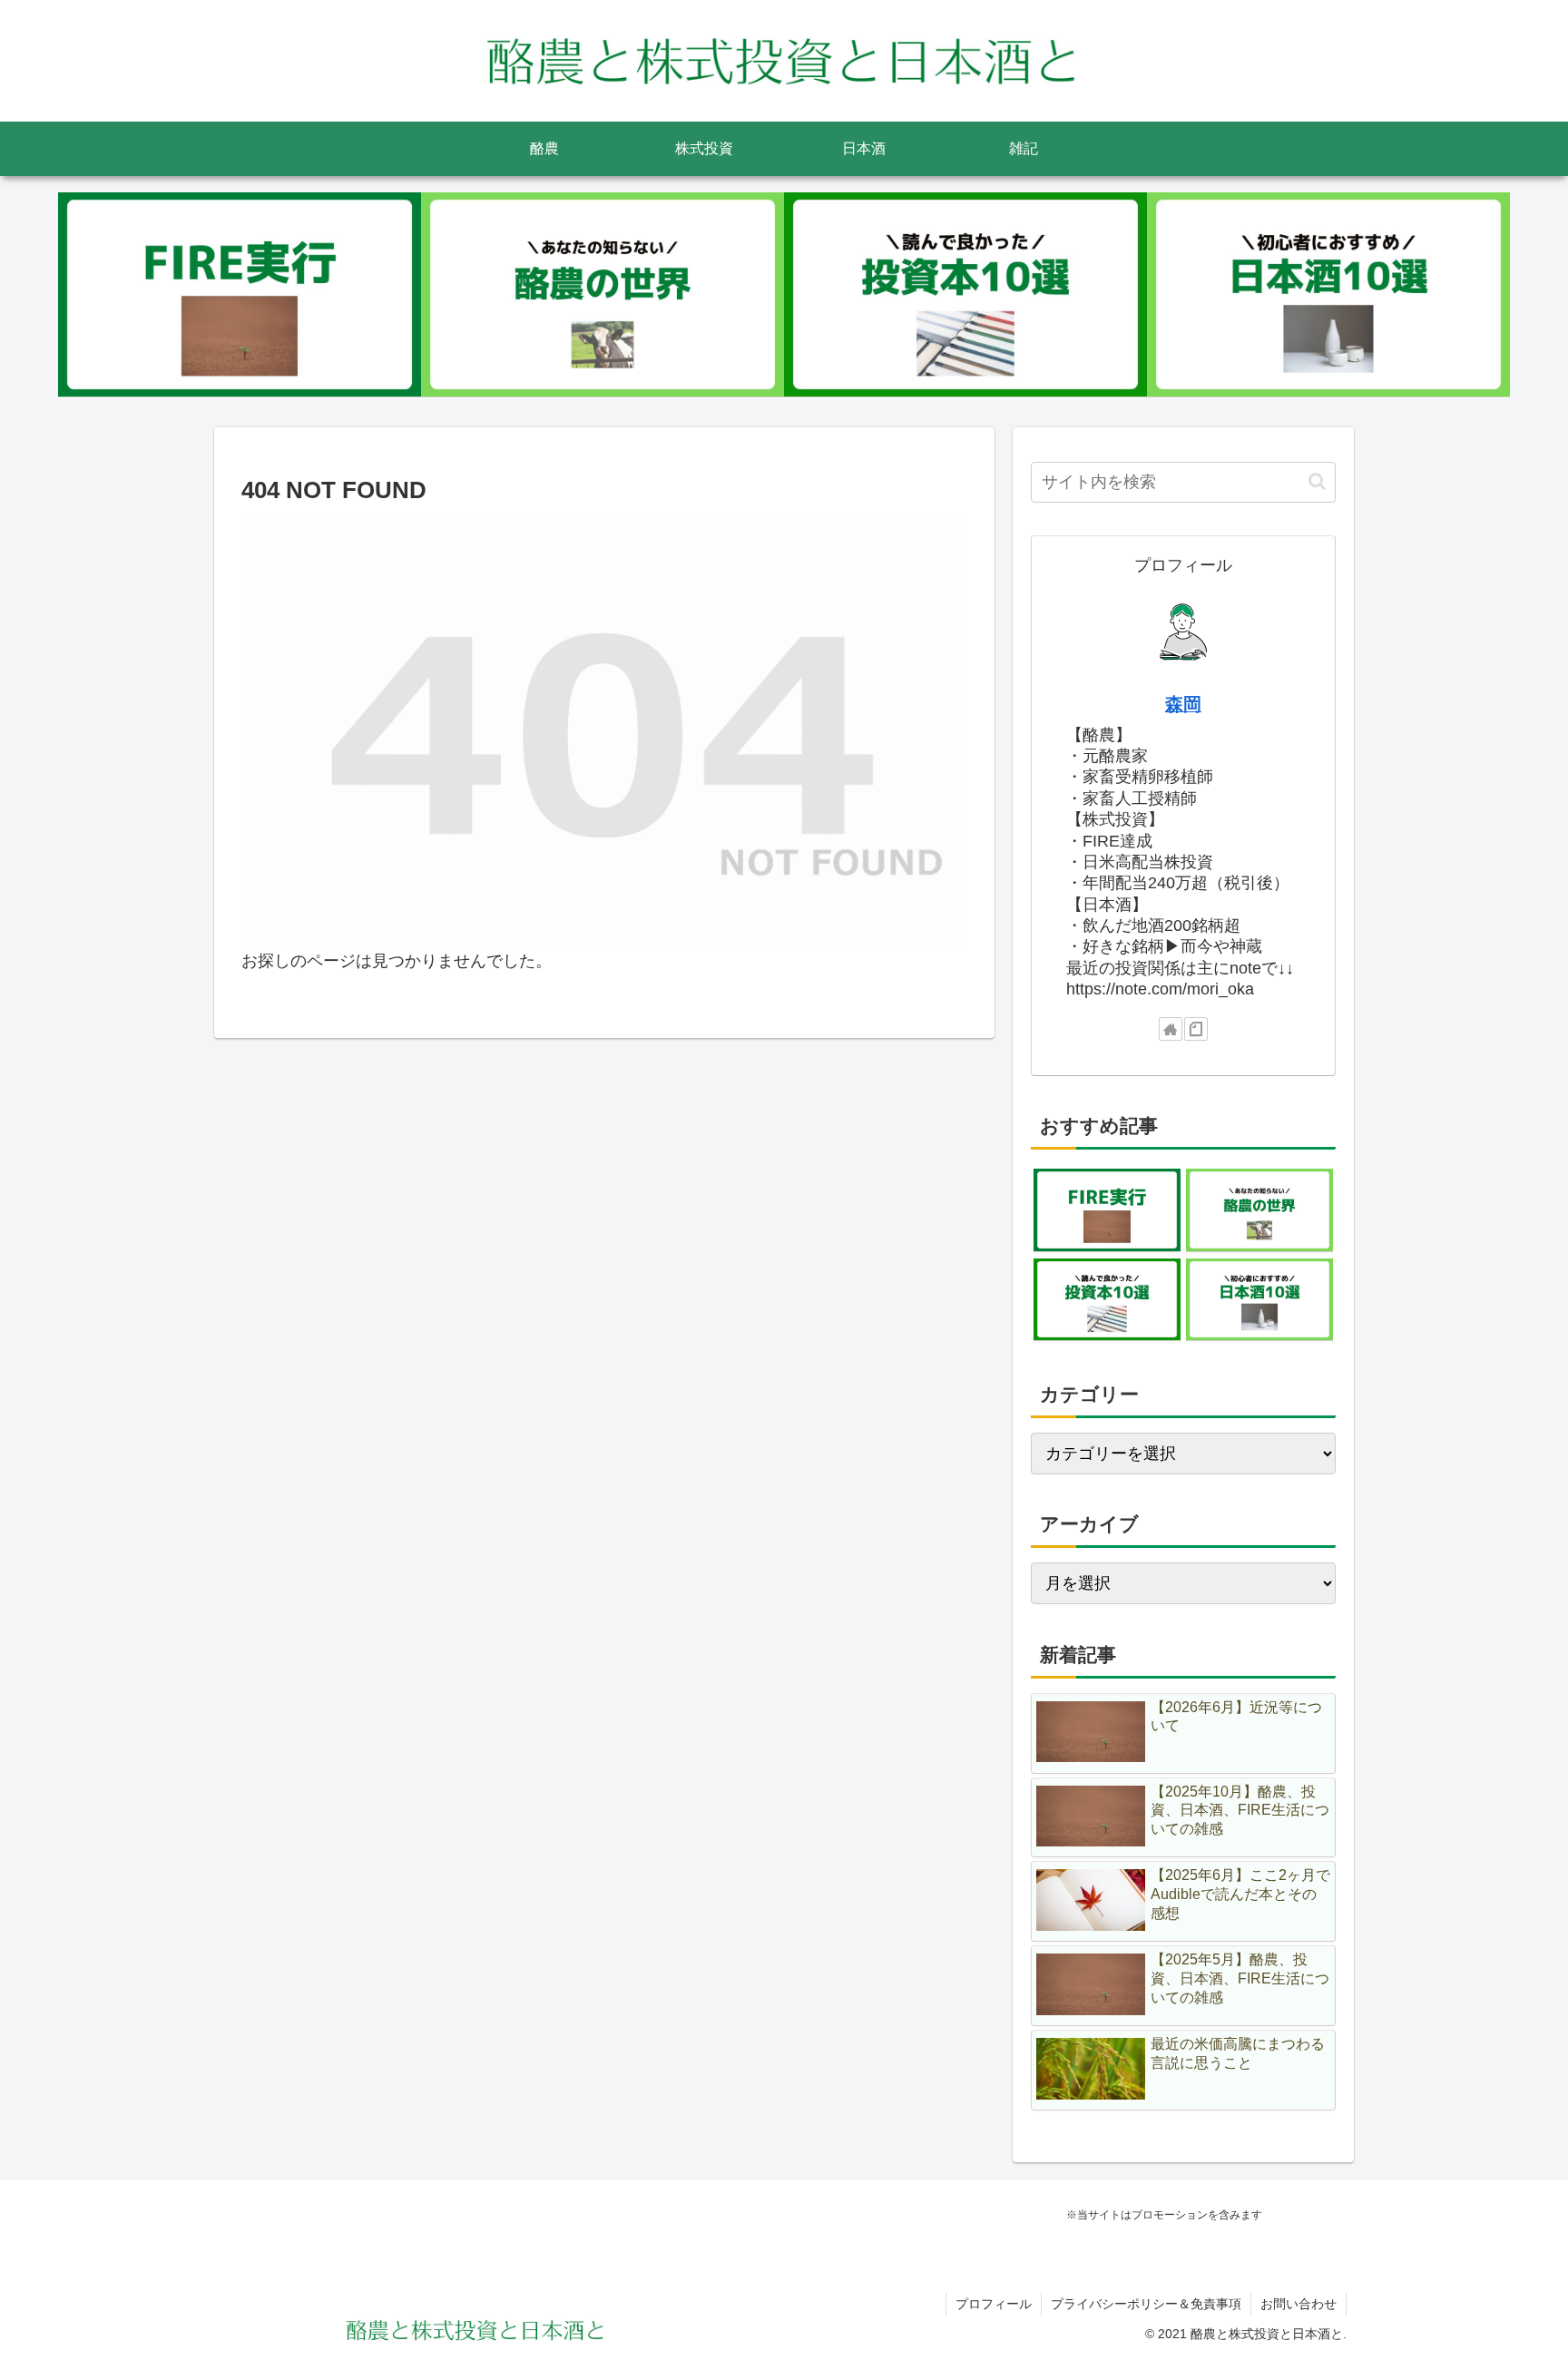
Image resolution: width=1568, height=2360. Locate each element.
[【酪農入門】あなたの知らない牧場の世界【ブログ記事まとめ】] (603, 295)
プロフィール (994, 2304)
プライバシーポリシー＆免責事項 (1146, 2304)
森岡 (1183, 704)
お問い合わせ (1298, 2304)
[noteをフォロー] (1196, 1029)
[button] (1317, 481)
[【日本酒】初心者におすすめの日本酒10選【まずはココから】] (1328, 295)
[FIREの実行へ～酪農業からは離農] (240, 295)
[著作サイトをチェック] (1171, 1029)
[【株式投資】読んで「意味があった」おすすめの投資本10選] (965, 295)
